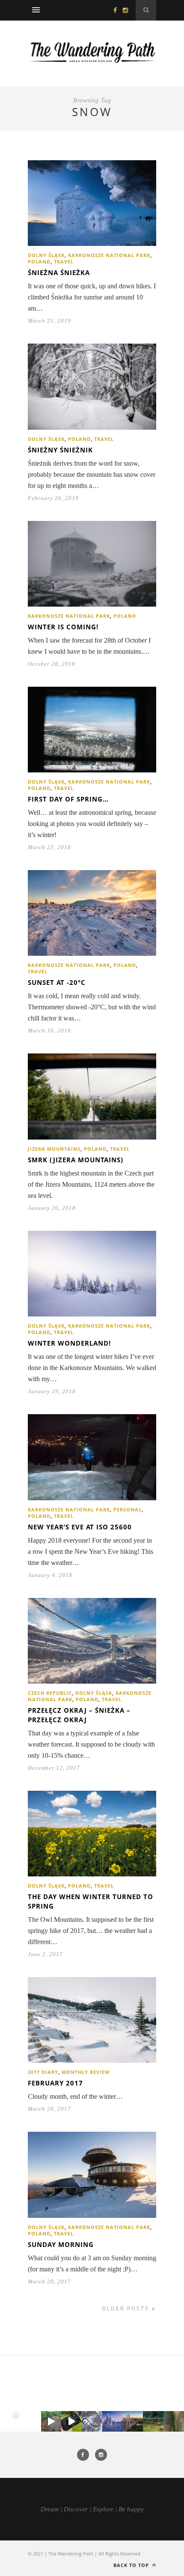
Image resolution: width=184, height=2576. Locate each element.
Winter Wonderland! (69, 1343)
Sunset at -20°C (57, 982)
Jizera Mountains (54, 1149)
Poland (39, 262)
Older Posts (127, 2308)
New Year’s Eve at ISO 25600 (80, 1527)
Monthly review (86, 2072)
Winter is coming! (63, 627)
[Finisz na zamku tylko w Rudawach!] (51, 2421)
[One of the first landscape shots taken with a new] (113, 2421)
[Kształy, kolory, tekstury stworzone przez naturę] (174, 2421)
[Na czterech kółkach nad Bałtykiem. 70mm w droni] (31, 2421)
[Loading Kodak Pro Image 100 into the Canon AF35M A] (71, 2421)
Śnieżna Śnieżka (59, 272)
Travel (64, 262)
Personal (128, 1509)
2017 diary (43, 2072)
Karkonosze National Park (109, 255)
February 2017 (55, 2083)
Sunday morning (61, 2244)
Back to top (132, 2565)
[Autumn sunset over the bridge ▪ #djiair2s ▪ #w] (133, 2421)
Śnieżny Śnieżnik (60, 450)
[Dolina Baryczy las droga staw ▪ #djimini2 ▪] (153, 2421)
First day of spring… (68, 799)
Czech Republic (50, 1693)
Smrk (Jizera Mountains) (76, 1160)
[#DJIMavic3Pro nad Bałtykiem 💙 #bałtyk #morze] (10, 2421)
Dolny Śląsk (46, 255)
